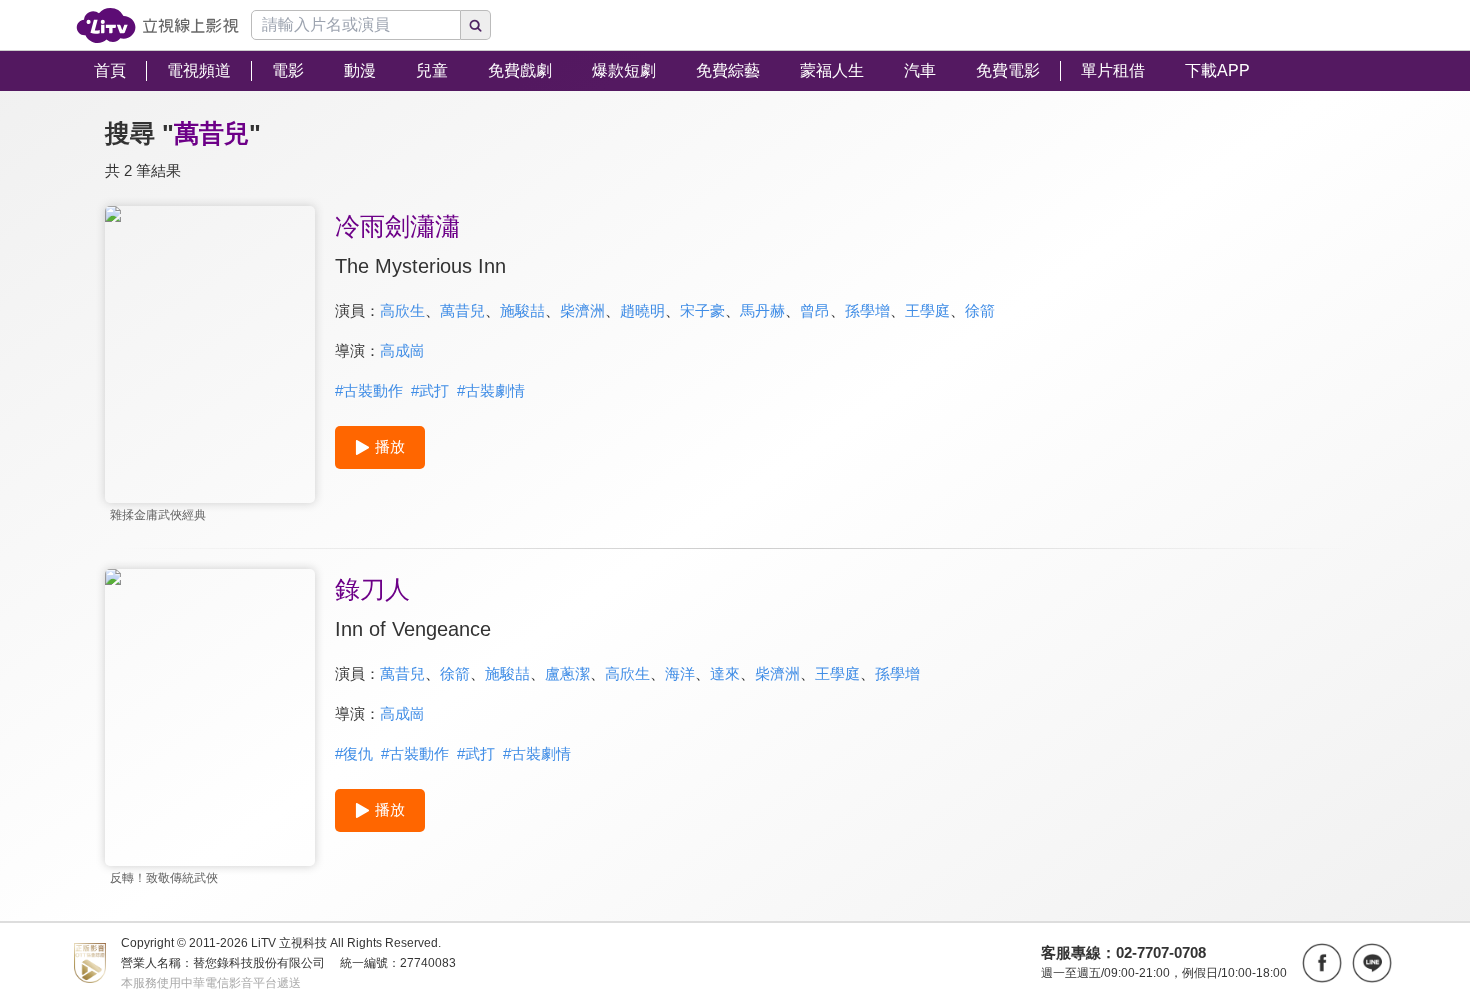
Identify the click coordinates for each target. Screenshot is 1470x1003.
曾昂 (815, 310)
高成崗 (402, 350)
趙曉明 (642, 310)
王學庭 (927, 310)
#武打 (430, 390)
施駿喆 (522, 310)
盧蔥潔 (567, 673)
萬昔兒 (462, 310)
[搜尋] (476, 25)
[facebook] (1322, 963)
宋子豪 (702, 310)
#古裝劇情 (491, 390)
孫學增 (867, 310)
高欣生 (402, 310)
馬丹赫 (762, 310)
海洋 (680, 673)
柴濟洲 (582, 310)
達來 (725, 673)
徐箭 (980, 310)
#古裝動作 (369, 390)
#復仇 (354, 753)
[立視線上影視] (157, 25)
